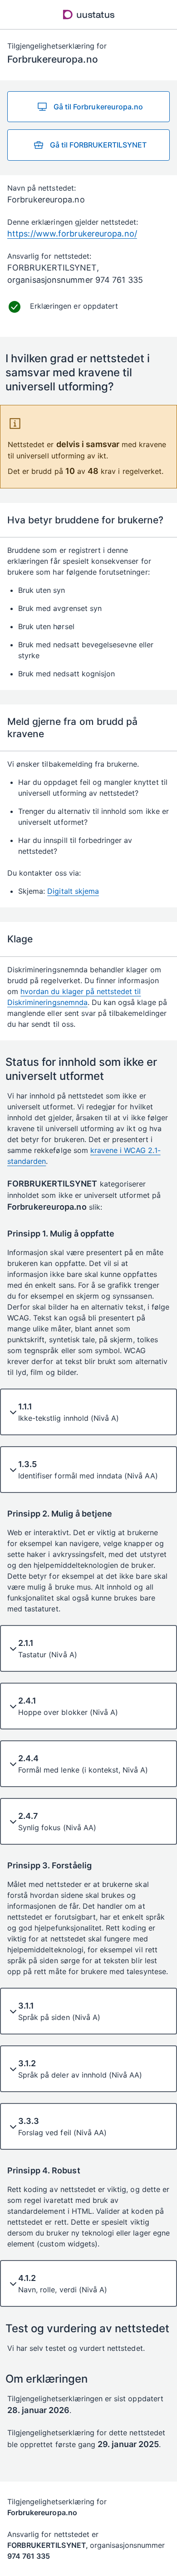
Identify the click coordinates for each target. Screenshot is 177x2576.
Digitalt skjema (73, 891)
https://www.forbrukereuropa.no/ (72, 234)
